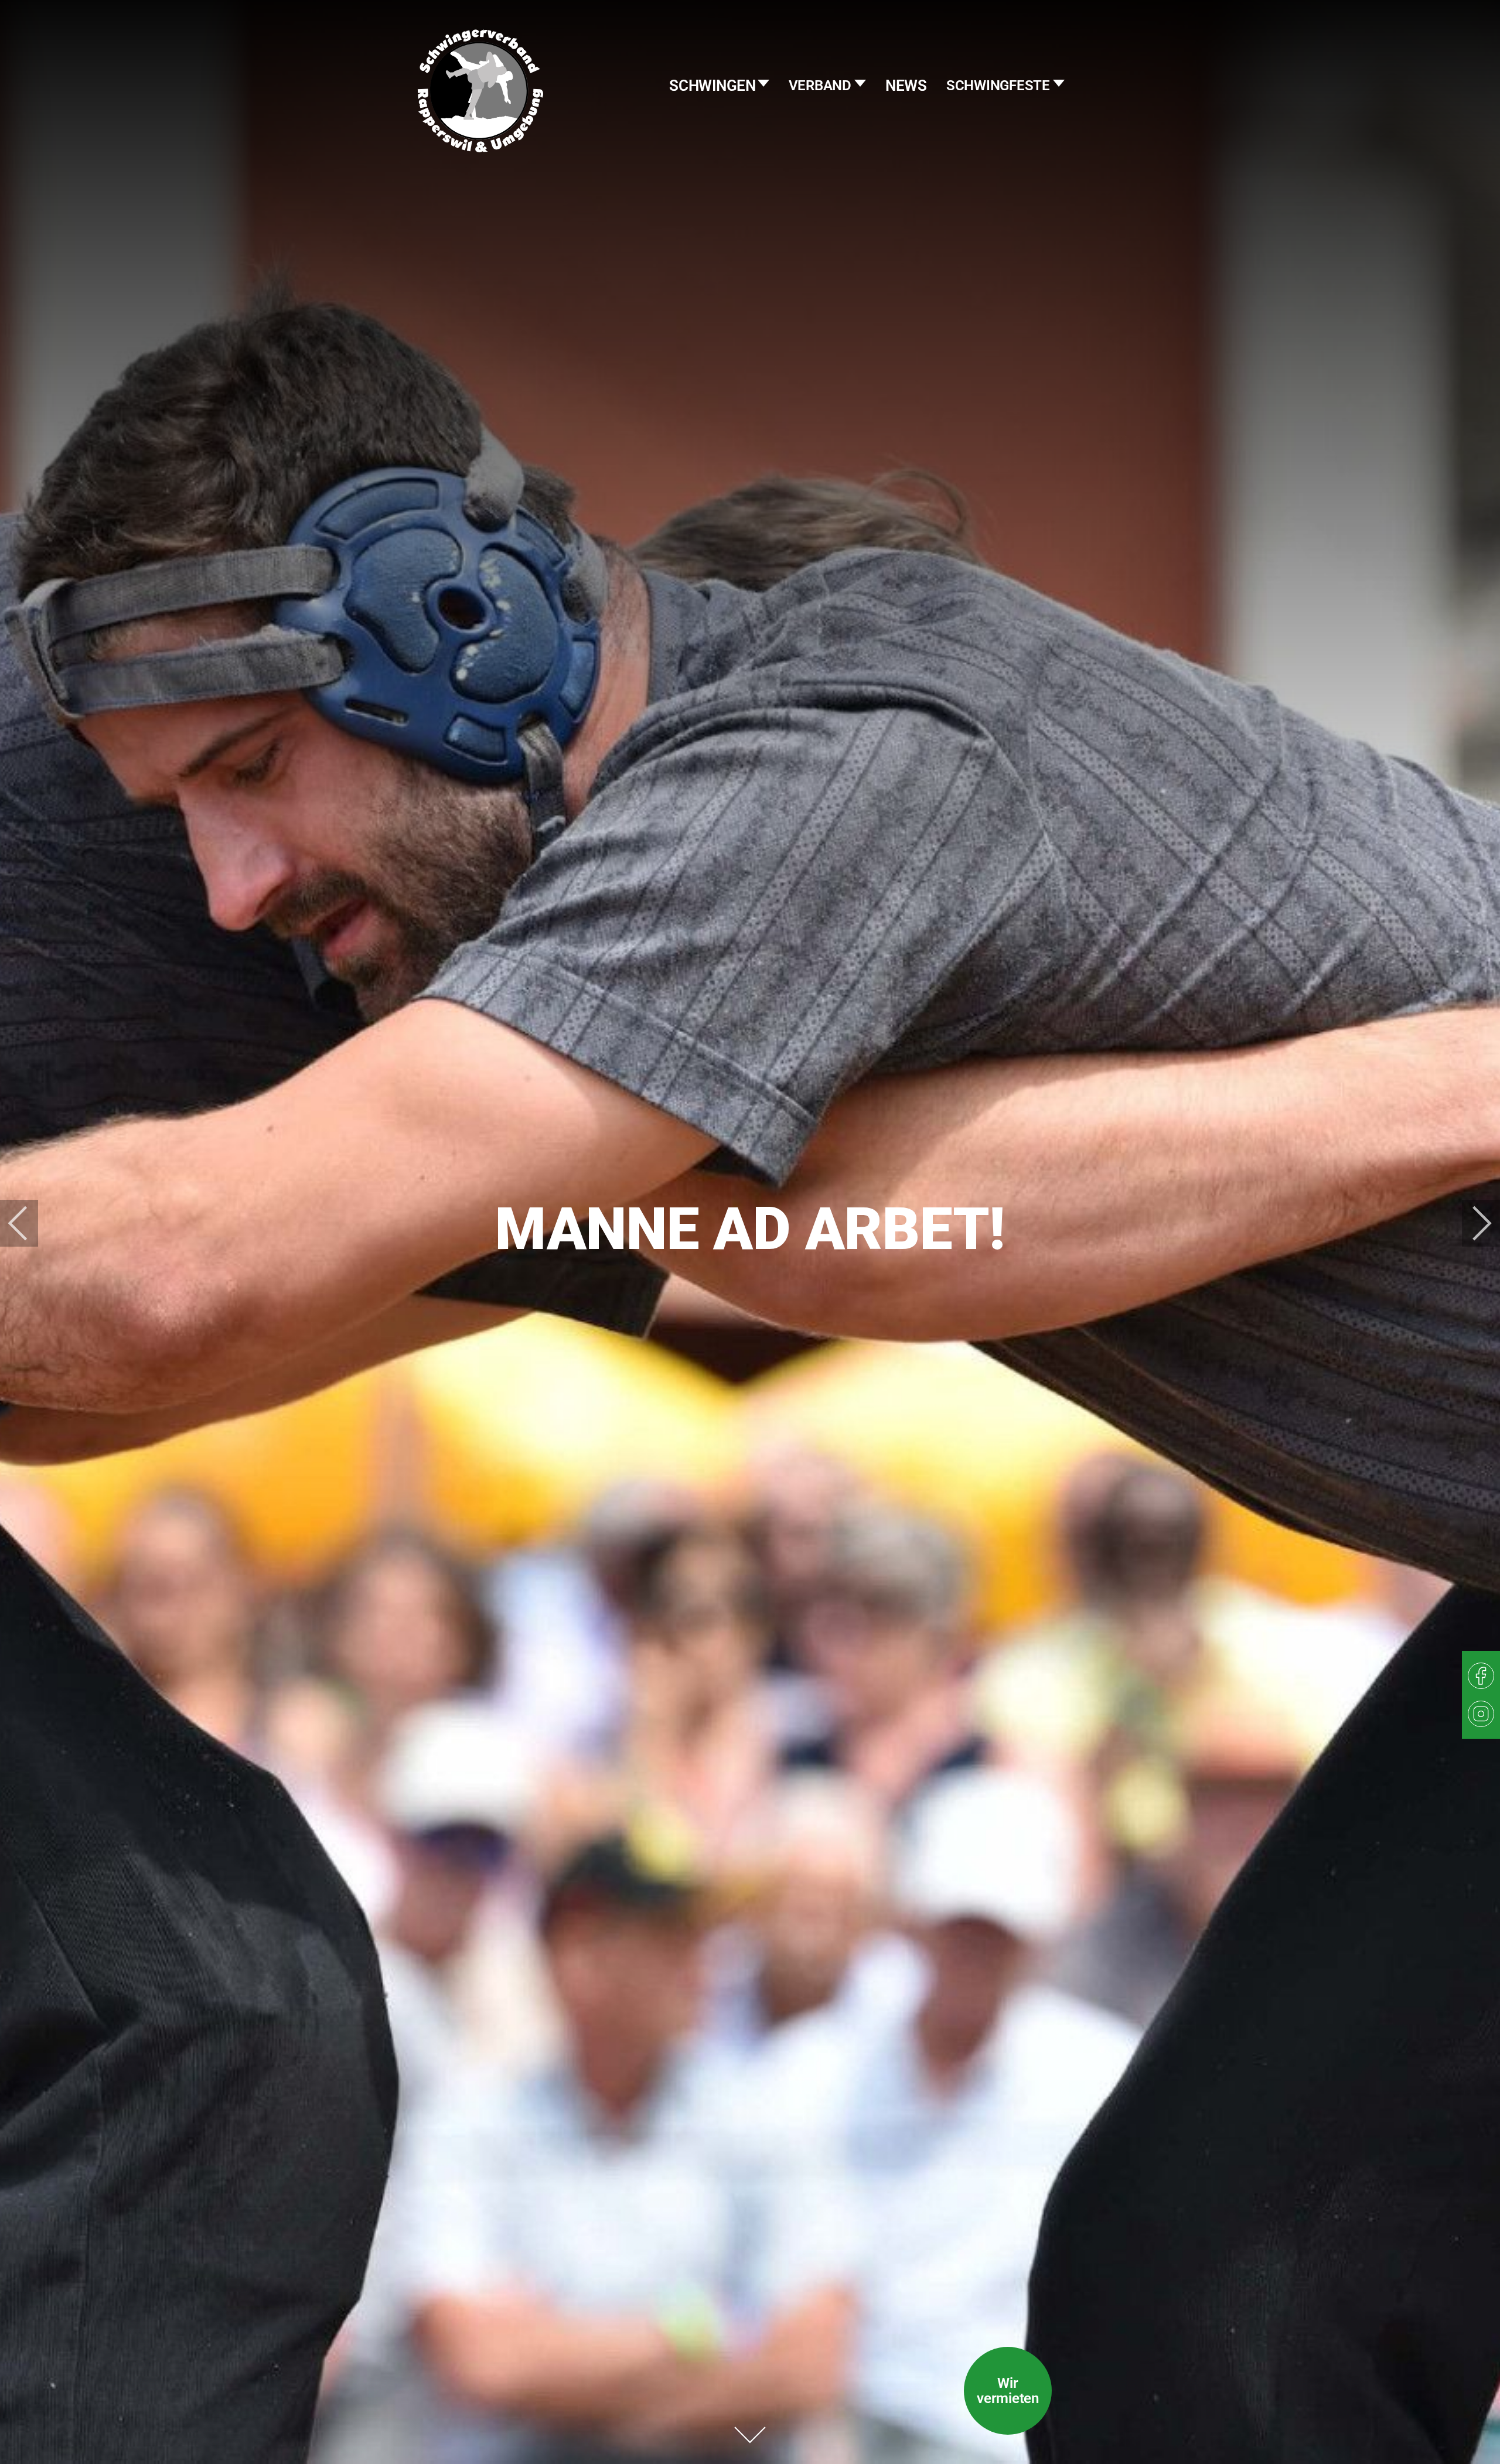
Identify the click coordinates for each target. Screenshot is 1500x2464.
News (906, 86)
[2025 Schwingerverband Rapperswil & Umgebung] (480, 114)
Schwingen (714, 86)
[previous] (26, 1223)
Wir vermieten (1008, 2391)
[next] (1474, 1223)
